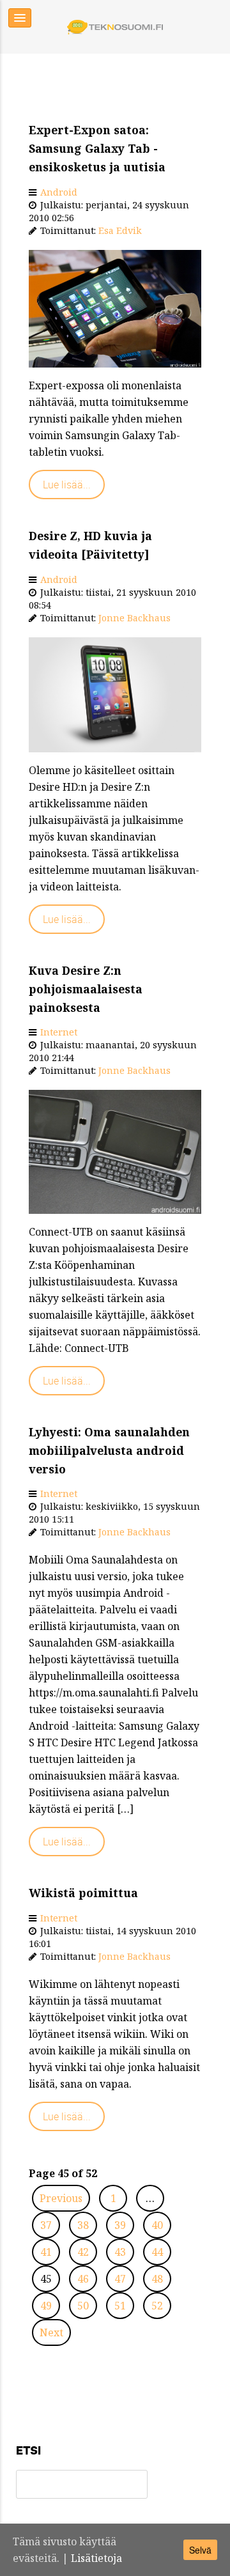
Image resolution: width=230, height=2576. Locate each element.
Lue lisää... (67, 485)
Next (51, 2332)
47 (120, 2279)
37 (46, 2225)
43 (120, 2252)
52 (157, 2306)
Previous (61, 2198)
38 (83, 2225)
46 (83, 2279)
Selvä (200, 2550)
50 (83, 2306)
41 (46, 2252)
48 (157, 2279)
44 (157, 2252)
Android (59, 192)
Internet (59, 1032)
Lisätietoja (96, 2558)
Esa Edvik (120, 230)
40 (157, 2225)
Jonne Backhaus (134, 618)
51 (120, 2306)
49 (46, 2306)
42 (83, 2252)
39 (120, 2225)
